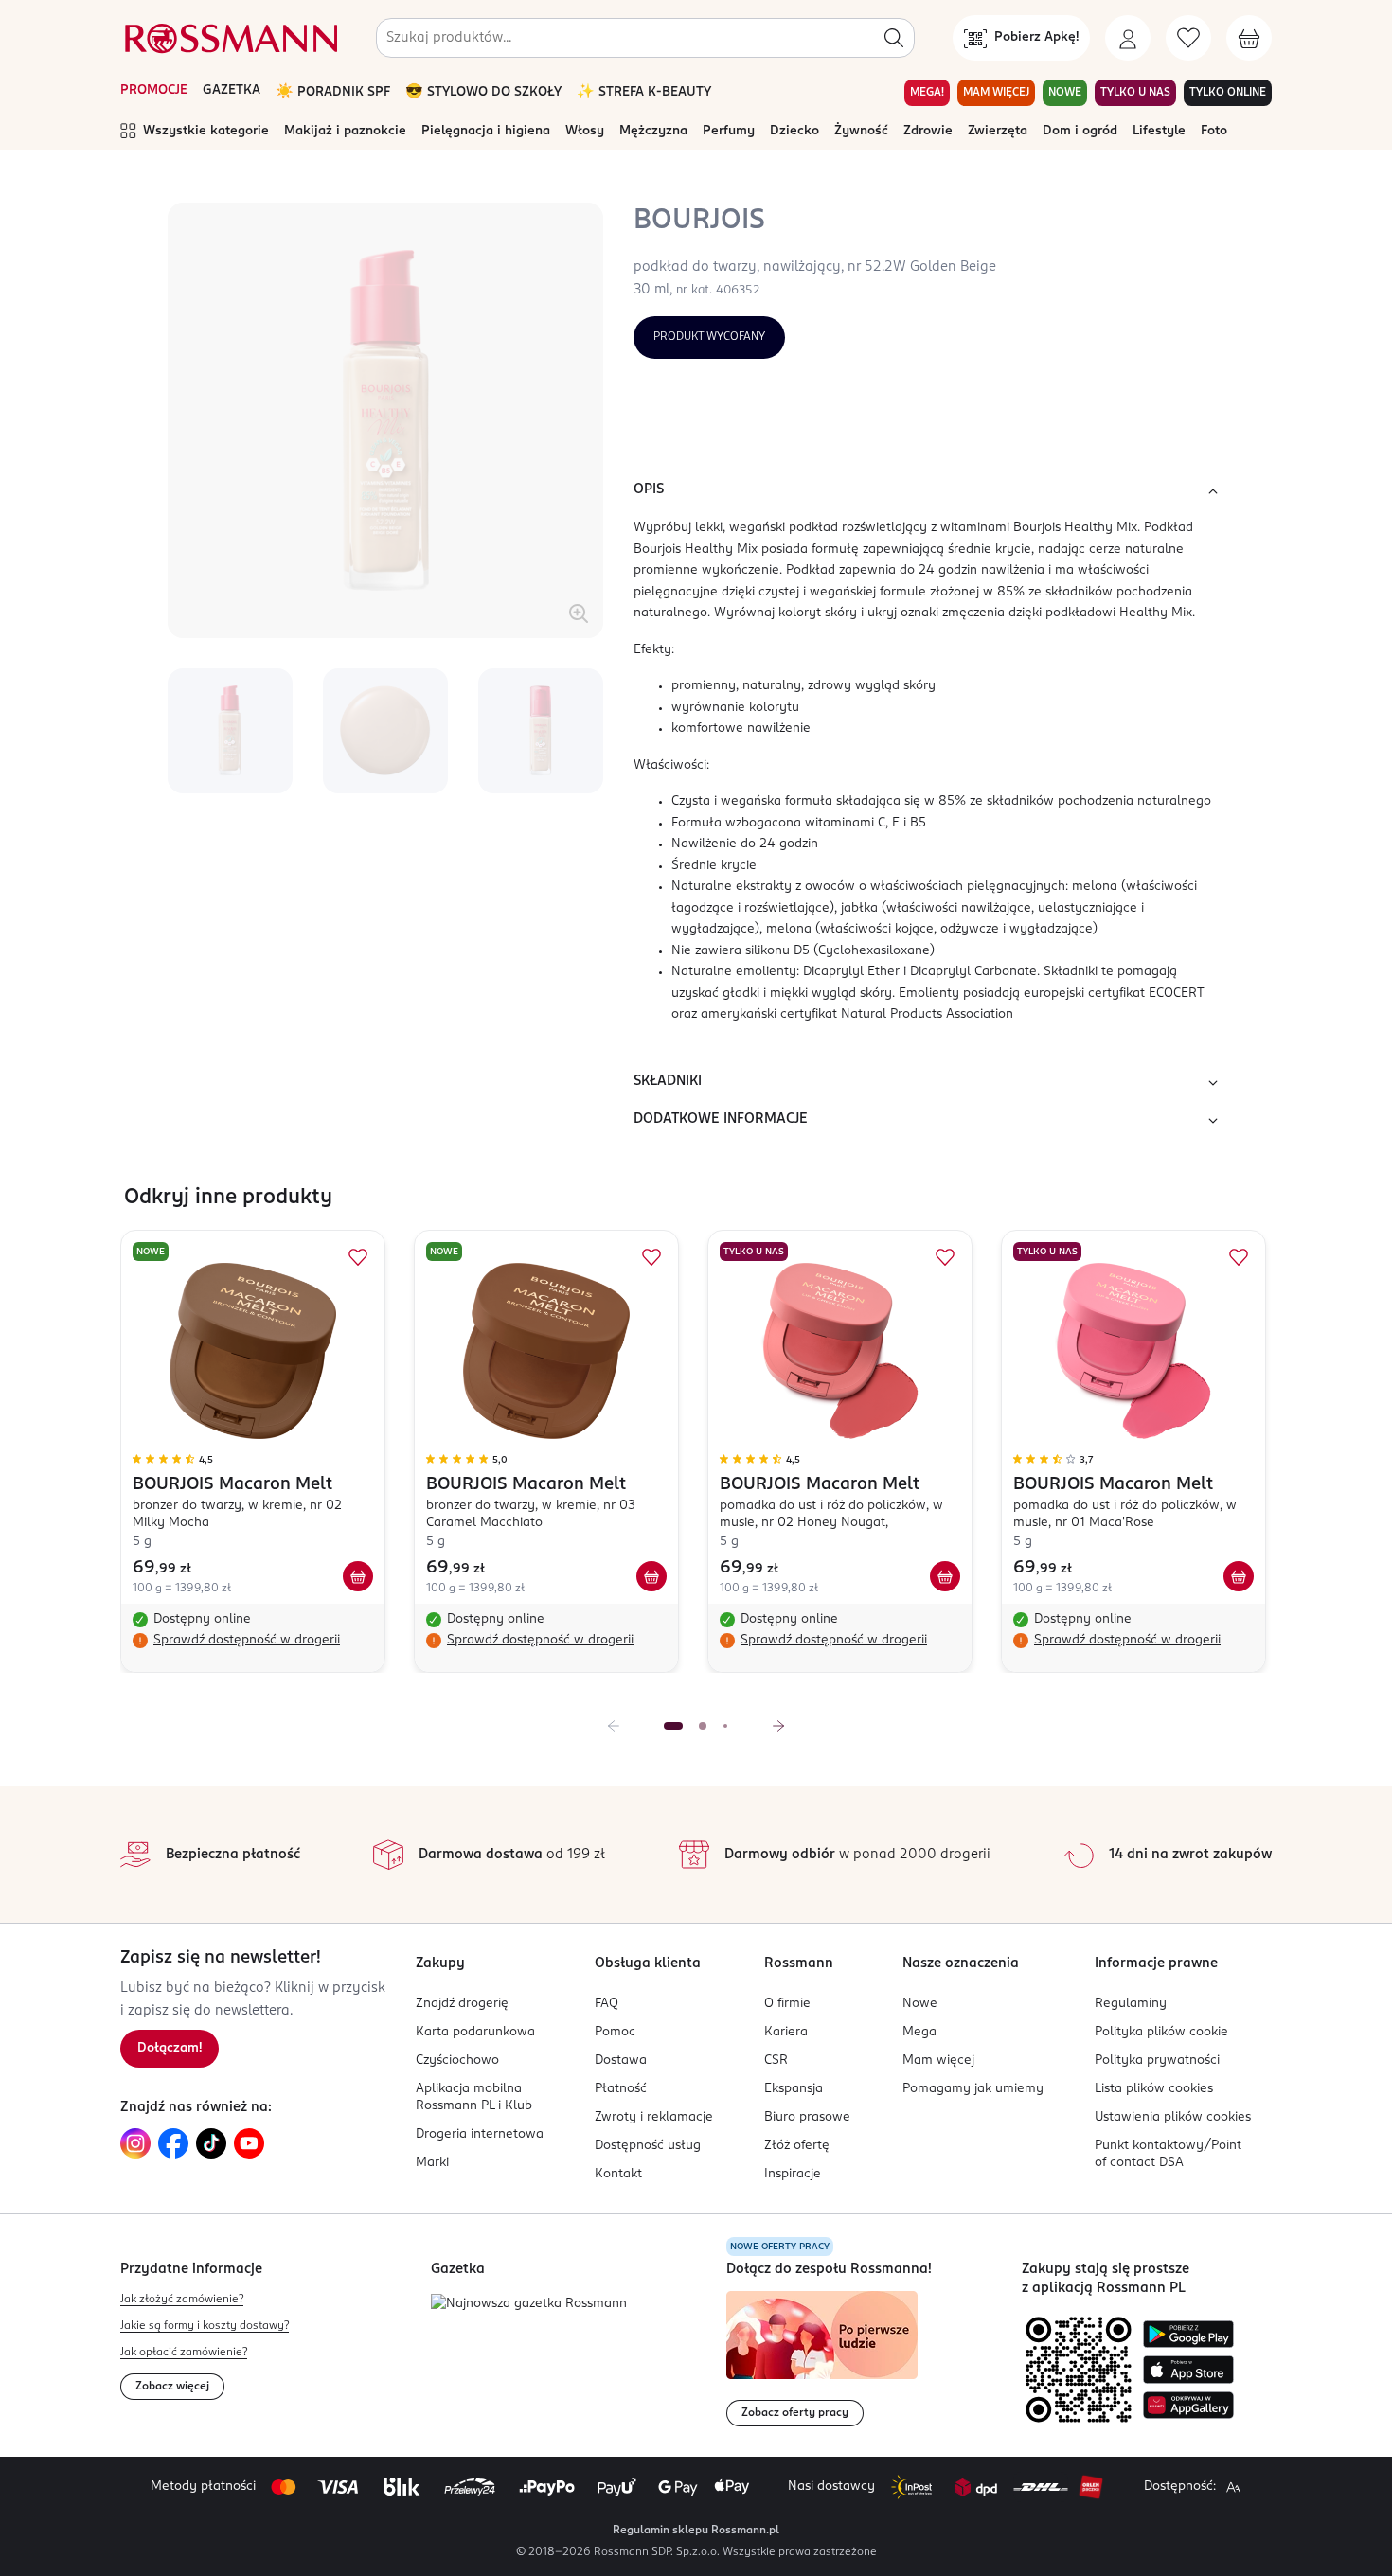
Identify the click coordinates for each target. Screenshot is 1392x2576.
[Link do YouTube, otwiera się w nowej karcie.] (249, 2143)
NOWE (1065, 93)
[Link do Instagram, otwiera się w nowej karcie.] (135, 2143)
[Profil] (1128, 38)
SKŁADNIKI (668, 1081)
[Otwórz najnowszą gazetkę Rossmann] (529, 2305)
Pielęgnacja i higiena (486, 131)
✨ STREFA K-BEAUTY (644, 92)
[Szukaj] (894, 38)
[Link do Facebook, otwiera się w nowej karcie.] (173, 2143)
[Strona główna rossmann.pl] (229, 38)
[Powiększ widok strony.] (1233, 2487)
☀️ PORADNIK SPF (333, 92)
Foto (1214, 131)
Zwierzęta (998, 131)
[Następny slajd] (778, 1726)
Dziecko (794, 131)
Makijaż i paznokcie (345, 131)
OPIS (649, 489)
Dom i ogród (1080, 131)
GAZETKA (232, 90)
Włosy (585, 131)
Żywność (861, 131)
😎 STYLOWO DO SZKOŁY (483, 92)
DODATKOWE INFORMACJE (721, 1119)
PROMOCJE (154, 90)
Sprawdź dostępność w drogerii (247, 1640)
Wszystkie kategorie (206, 131)
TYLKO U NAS (1135, 93)
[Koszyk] (1249, 38)
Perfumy (729, 131)
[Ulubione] (1188, 38)
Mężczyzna (653, 131)
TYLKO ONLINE (1228, 93)
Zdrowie (928, 131)
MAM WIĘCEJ (996, 93)
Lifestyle (1159, 131)
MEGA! (927, 93)
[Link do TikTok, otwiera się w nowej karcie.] (211, 2143)
